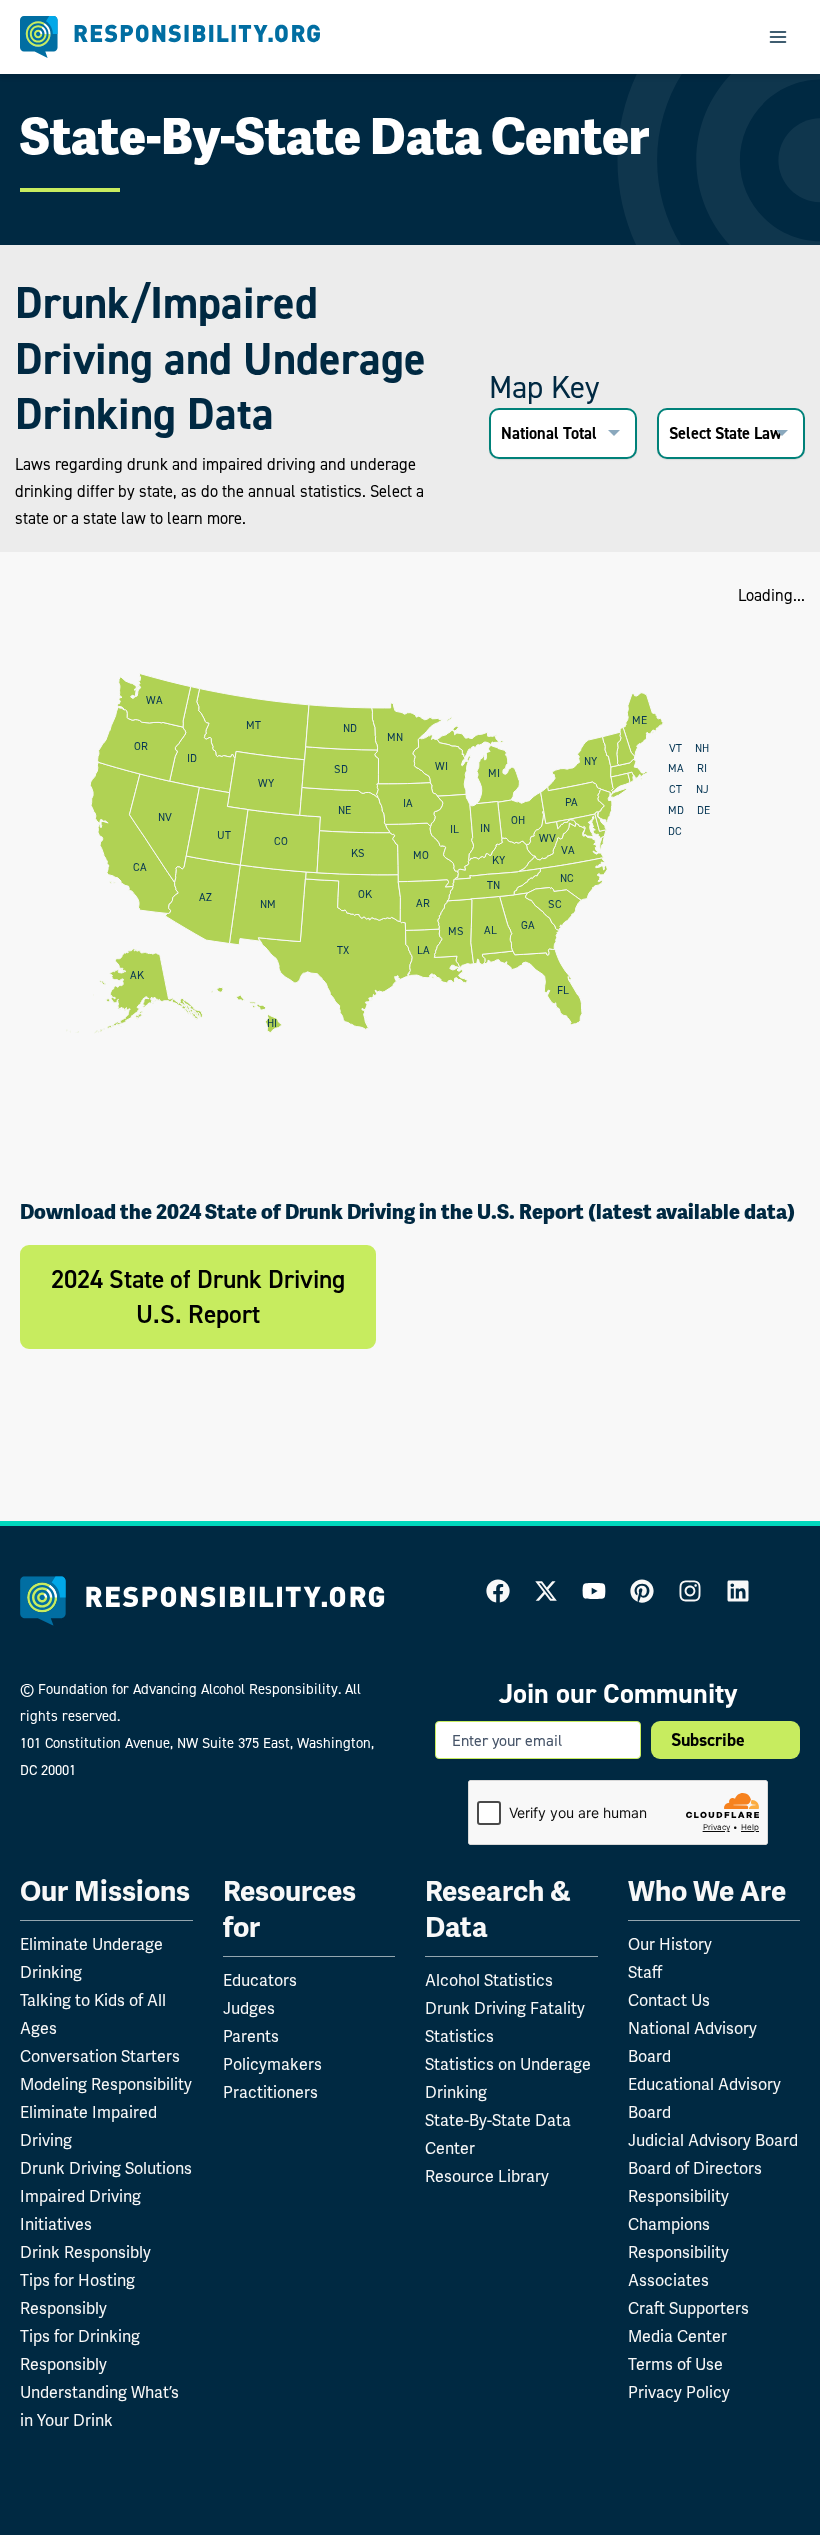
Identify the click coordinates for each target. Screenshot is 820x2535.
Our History (670, 1944)
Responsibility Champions (678, 2210)
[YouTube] (594, 1591)
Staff (645, 1972)
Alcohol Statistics (489, 1980)
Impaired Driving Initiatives (80, 2210)
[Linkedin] (738, 1591)
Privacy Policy (679, 2392)
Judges (249, 2008)
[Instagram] (690, 1591)
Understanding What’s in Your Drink (99, 2406)
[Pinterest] (642, 1591)
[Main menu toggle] (777, 37)
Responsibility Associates (678, 2266)
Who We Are (707, 1891)
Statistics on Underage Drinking (508, 2078)
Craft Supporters (688, 2308)
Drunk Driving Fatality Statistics (505, 2022)
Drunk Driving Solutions (106, 2168)
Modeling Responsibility (106, 2084)
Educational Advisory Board (704, 2098)
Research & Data (498, 1909)
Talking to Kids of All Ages (93, 2014)
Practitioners (270, 2092)
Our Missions (105, 1891)
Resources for (289, 1909)
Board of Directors (695, 2168)
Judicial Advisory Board (713, 2140)
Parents (251, 2036)
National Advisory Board (692, 2042)
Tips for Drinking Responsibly (80, 2350)
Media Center (677, 2336)
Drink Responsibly (85, 2252)
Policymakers (272, 2064)
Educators (260, 1980)
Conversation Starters (100, 2056)
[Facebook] (498, 1591)
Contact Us (669, 2000)
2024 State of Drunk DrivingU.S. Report (198, 1296)
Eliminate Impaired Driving (88, 2126)
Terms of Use (675, 2364)
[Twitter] (546, 1591)
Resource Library (487, 2176)
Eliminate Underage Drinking (91, 1958)
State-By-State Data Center (498, 2134)
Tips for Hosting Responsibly (77, 2294)
